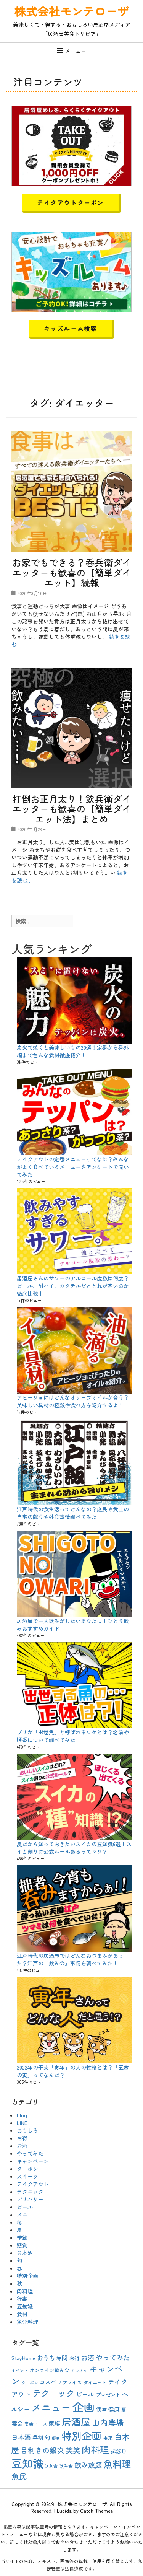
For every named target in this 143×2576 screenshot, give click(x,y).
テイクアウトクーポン (71, 202)
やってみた (30, 2153)
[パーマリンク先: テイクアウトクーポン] (71, 145)
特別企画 (27, 2276)
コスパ (48, 2382)
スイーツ (27, 2176)
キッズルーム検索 (71, 328)
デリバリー (30, 2199)
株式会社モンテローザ (72, 11)
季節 (22, 2237)
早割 (38, 2438)
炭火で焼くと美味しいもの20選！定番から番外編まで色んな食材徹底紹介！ (73, 1051)
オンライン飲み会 (50, 2370)
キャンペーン (33, 2161)
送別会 (51, 2466)
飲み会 (66, 2466)
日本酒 (25, 2253)
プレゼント (108, 2394)
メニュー (76, 51)
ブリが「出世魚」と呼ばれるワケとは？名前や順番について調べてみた (73, 1736)
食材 (22, 2314)
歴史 (56, 2438)
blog (22, 2115)
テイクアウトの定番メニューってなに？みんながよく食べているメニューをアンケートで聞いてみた (73, 1167)
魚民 (19, 2476)
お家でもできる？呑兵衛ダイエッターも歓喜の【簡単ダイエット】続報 (72, 572)
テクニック (30, 2192)
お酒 (22, 2146)
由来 (108, 2438)
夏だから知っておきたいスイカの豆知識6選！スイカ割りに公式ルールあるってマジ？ (74, 1848)
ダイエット (95, 2382)
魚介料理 (27, 2322)
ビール (25, 2207)
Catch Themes (96, 2511)
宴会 (17, 2423)
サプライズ (70, 2382)
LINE (22, 2123)
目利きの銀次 (42, 2450)
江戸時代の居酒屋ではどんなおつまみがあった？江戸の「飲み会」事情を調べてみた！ (70, 1959)
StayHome (23, 2358)
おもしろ (27, 2130)
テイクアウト (33, 2184)
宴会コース (36, 2424)
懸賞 (22, 2245)
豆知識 (25, 2306)
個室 (101, 2409)
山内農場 (108, 2422)
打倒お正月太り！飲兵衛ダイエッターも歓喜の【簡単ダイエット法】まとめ (72, 809)
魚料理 (117, 2464)
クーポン (27, 2169)
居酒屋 (76, 2421)
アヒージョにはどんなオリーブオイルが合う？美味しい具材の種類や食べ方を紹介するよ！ (73, 1401)
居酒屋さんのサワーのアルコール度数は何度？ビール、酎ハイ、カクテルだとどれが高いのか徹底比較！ (73, 1286)
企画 (84, 2407)
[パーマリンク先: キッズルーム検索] (71, 271)
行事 (22, 2299)
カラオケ (79, 2370)
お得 (22, 2138)
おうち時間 (52, 2358)
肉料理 (25, 2291)
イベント (20, 2370)
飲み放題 (88, 2465)
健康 (114, 2409)
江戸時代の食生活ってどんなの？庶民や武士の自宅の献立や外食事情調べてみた (73, 1513)
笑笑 (73, 2450)
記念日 (119, 2451)
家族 (55, 2423)
